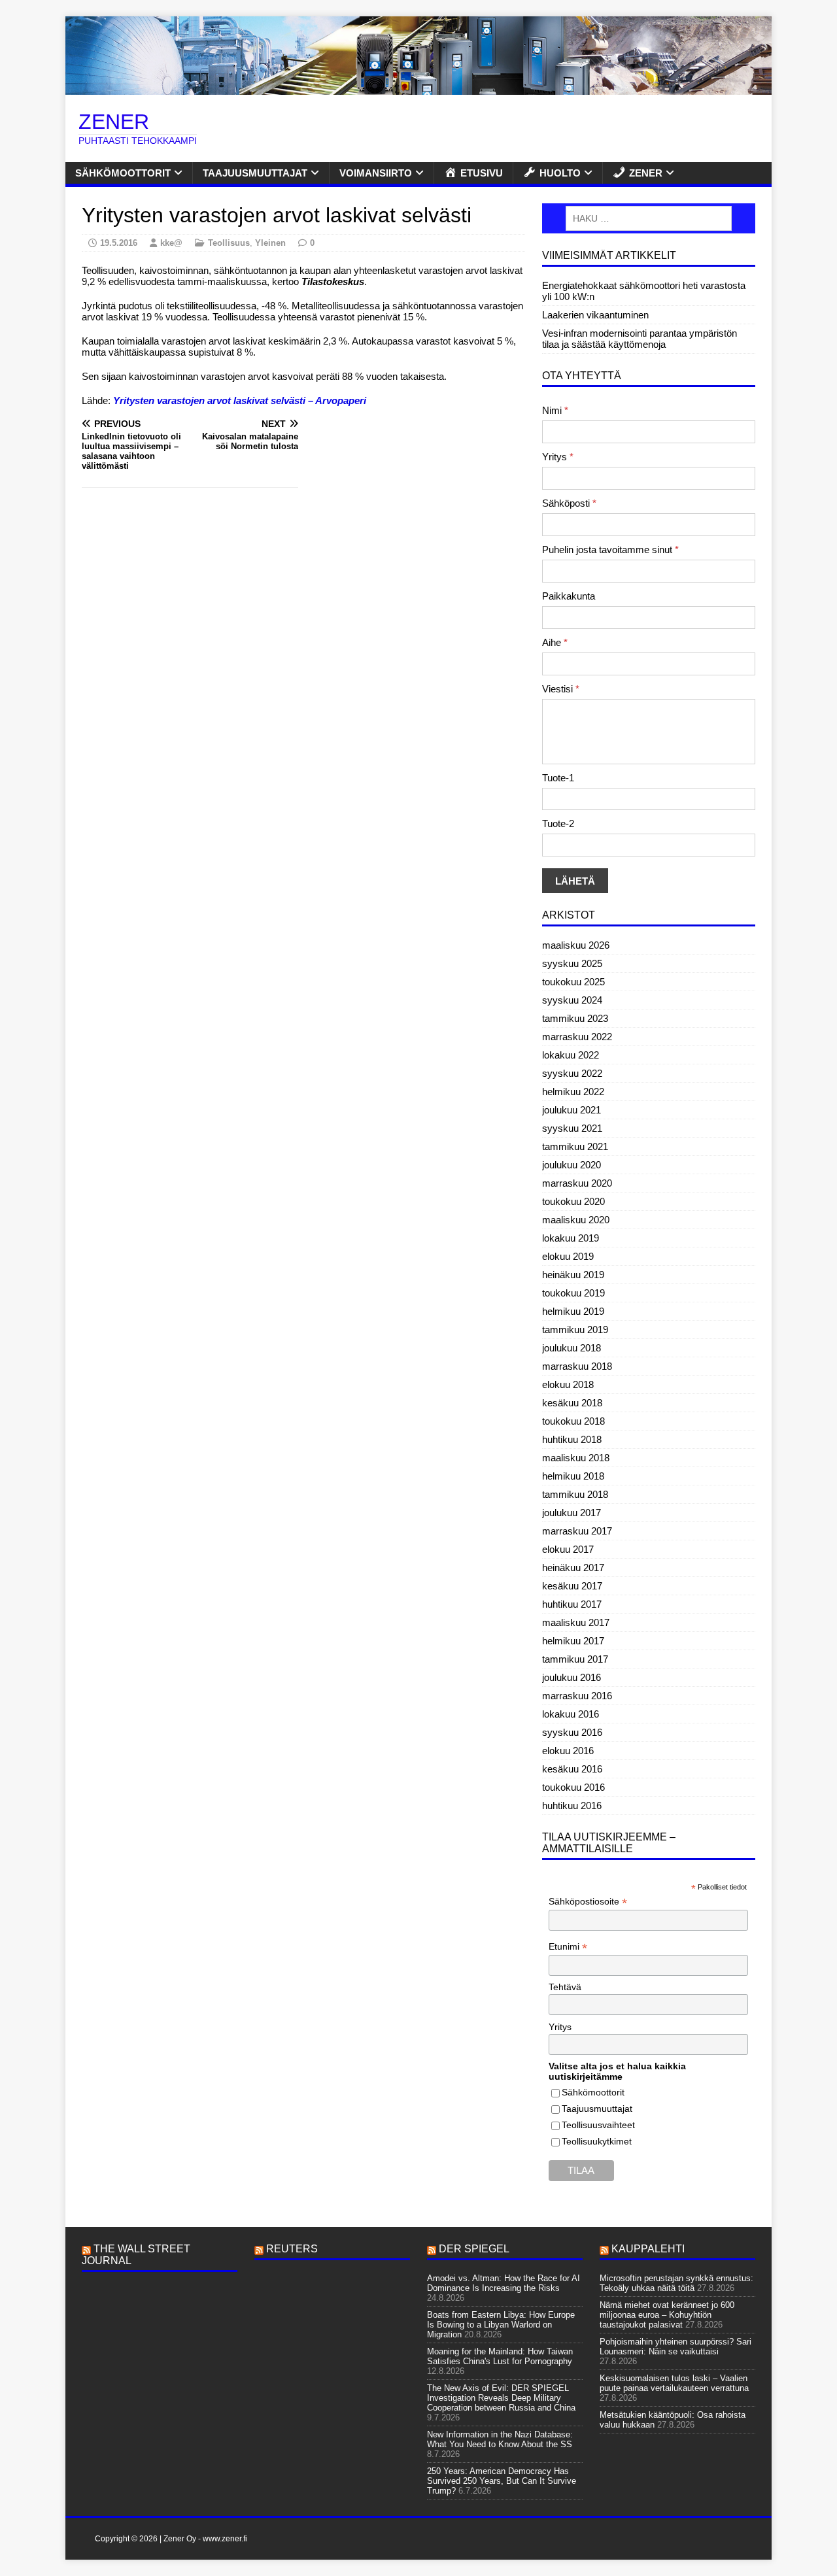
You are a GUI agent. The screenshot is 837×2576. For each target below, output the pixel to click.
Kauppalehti (648, 2249)
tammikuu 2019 (575, 1330)
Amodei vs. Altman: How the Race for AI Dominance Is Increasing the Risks (504, 2283)
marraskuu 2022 (577, 1037)
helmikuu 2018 (573, 1476)
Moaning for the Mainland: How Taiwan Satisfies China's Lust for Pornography (500, 2356)
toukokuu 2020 (573, 1201)
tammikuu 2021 (575, 1146)
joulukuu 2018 (572, 1348)
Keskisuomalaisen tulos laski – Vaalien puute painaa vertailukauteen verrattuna (674, 2383)
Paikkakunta (569, 596)
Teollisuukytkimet (597, 2141)
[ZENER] (418, 89)
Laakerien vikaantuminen (595, 315)
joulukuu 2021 (572, 1110)
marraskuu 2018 (577, 1366)
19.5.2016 (119, 243)
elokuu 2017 (568, 1549)
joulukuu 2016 (572, 1677)
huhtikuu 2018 (572, 1439)
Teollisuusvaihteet (598, 2125)
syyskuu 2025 (572, 963)
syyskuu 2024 (572, 1000)
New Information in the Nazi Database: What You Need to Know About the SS (500, 2439)
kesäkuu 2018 (572, 1403)
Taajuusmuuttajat (255, 173)
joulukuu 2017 (572, 1513)
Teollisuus (229, 243)
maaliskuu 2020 (576, 1220)
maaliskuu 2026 (576, 945)
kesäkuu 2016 (572, 1769)
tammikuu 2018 (575, 1494)
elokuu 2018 (568, 1384)
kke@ (171, 243)
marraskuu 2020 (577, 1183)
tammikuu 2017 (575, 1659)
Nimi (555, 410)
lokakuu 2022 (571, 1055)
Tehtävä (565, 1987)
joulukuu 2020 (572, 1165)
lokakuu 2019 (571, 1238)
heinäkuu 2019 (573, 1275)
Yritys (558, 457)
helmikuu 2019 (573, 1311)
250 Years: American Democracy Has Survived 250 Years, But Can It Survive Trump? (502, 2481)
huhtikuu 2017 (572, 1604)
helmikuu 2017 (573, 1641)
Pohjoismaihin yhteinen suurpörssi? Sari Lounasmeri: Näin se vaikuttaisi (675, 2347)
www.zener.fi (225, 2539)
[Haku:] (649, 218)
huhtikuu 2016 (572, 1805)
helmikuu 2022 (573, 1092)
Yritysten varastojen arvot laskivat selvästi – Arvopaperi (240, 400)
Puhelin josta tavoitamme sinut (610, 550)
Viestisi (561, 689)
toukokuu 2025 (573, 982)
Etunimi (568, 1947)
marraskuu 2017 (577, 1531)
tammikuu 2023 (575, 1018)
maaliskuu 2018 (576, 1458)
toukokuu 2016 (573, 1787)
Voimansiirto (376, 173)
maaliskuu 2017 (576, 1622)
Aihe (555, 642)
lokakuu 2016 (571, 1714)
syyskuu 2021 (572, 1128)
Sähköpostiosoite (588, 1902)
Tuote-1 (558, 778)
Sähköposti (569, 503)
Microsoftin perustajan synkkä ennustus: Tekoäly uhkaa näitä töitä (676, 2283)
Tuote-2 (558, 823)
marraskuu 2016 (577, 1696)
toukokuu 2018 (573, 1421)
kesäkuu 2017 (572, 1586)
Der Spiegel (474, 2249)
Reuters (292, 2249)
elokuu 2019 (568, 1256)
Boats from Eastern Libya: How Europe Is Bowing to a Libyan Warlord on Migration (501, 2325)
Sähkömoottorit (123, 173)
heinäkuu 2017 (573, 1568)
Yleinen (270, 243)
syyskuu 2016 (572, 1732)
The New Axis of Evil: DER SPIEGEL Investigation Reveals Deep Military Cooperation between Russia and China (501, 2398)
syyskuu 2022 (572, 1073)
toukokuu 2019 (573, 1293)
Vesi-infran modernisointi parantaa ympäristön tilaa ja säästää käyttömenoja (640, 339)
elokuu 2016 (568, 1751)
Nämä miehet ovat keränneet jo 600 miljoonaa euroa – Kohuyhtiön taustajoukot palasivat (667, 2315)
